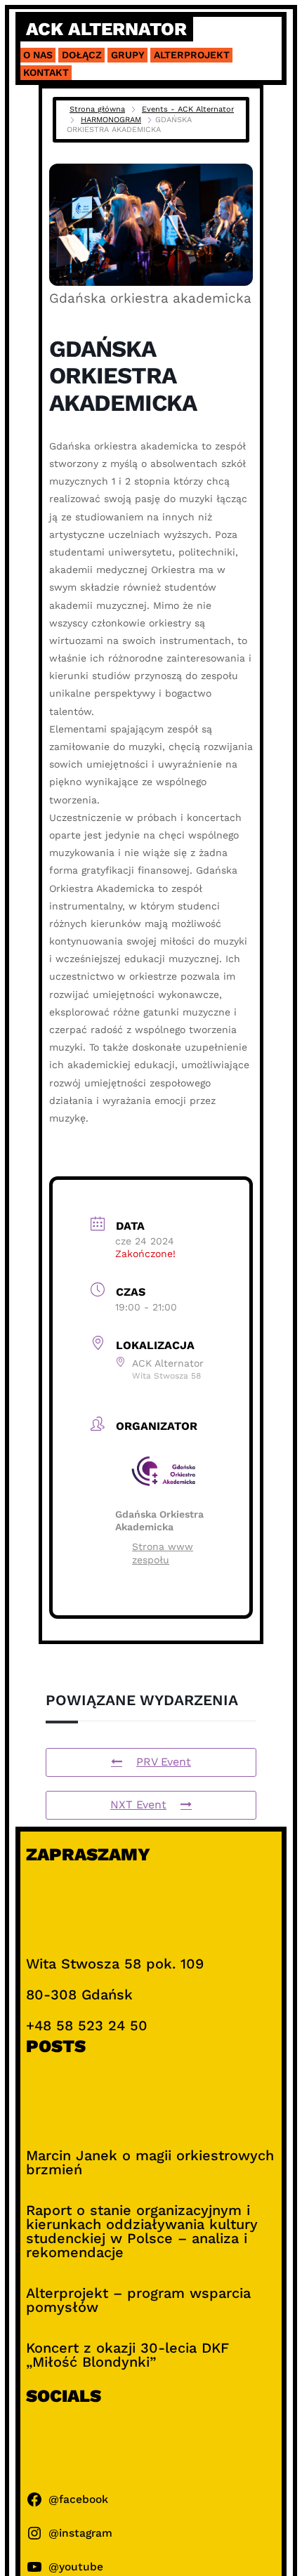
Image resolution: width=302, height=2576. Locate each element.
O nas (38, 55)
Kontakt (46, 72)
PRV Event (164, 1762)
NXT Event (138, 1805)
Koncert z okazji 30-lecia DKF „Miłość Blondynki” (127, 2355)
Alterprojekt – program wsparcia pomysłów (138, 2300)
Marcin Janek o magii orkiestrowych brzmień (150, 2162)
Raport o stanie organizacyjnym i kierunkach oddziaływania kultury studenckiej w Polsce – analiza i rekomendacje (142, 2231)
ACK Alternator (106, 29)
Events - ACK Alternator (188, 109)
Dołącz (82, 55)
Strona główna (97, 109)
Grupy (128, 55)
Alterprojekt (192, 55)
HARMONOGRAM (111, 120)
